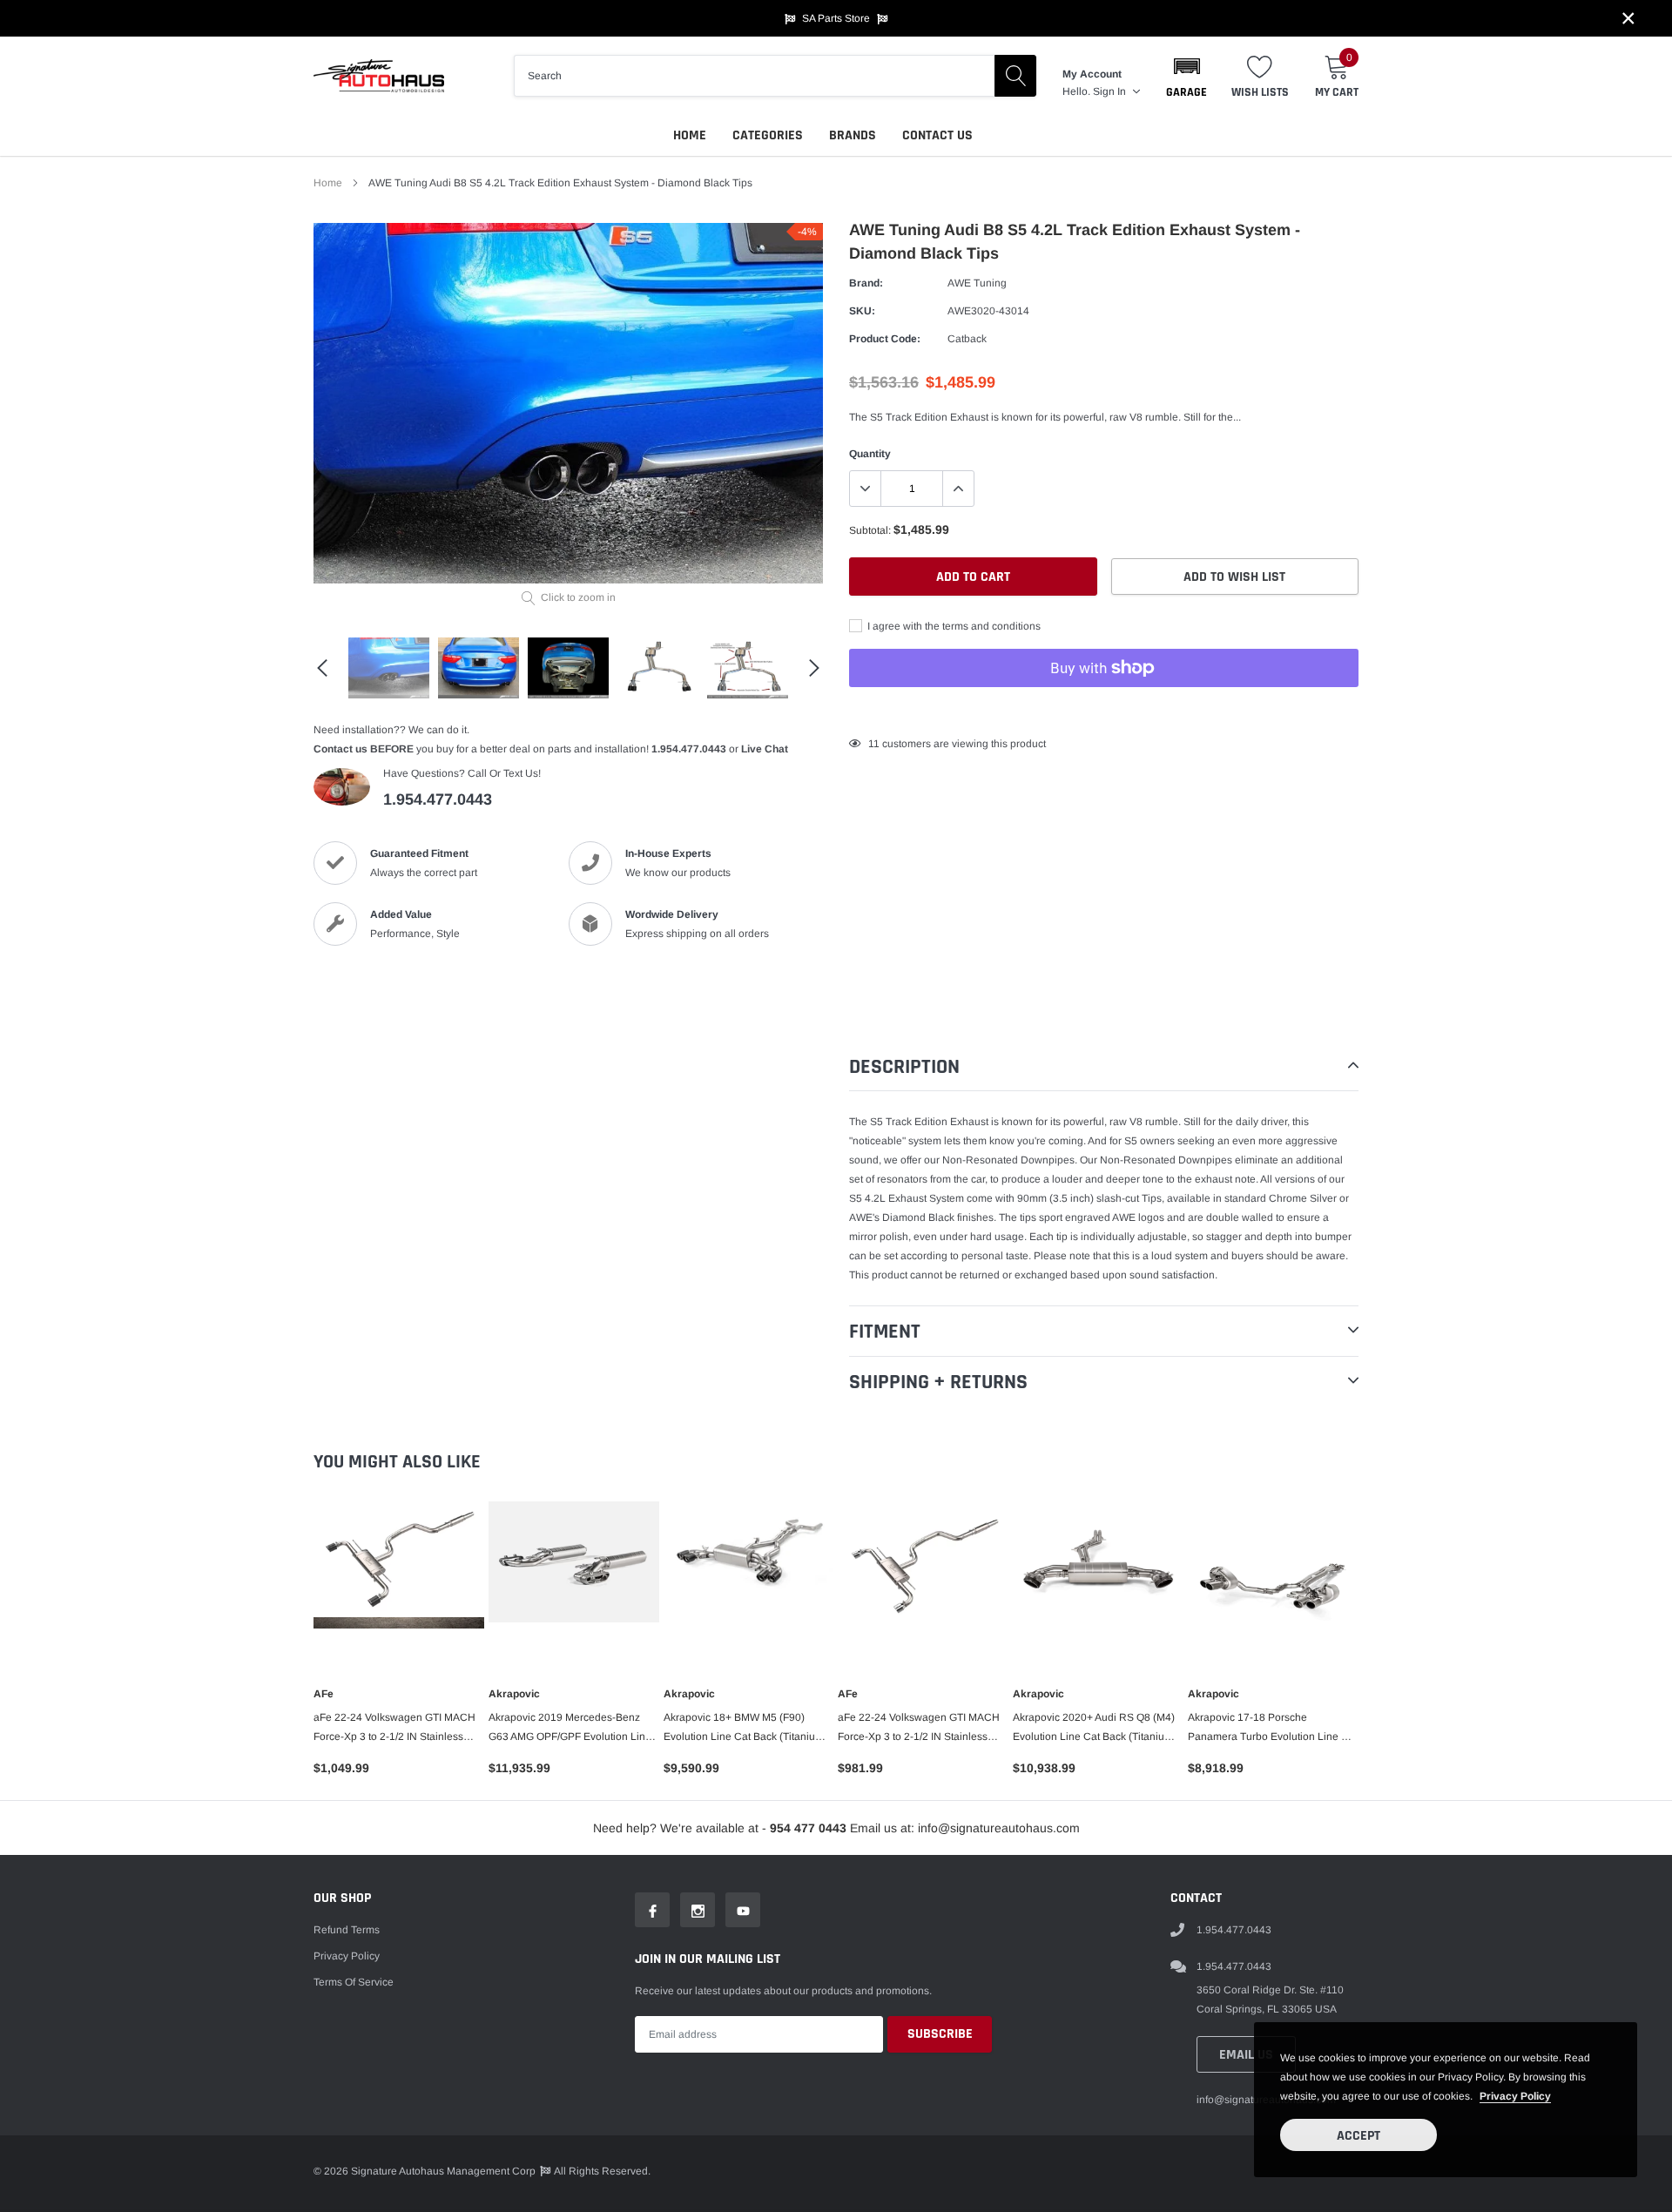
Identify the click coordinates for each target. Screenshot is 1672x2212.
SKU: (862, 311)
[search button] (1015, 76)
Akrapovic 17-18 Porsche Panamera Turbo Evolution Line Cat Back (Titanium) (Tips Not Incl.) (1273, 1729)
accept (1358, 2136)
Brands (853, 135)
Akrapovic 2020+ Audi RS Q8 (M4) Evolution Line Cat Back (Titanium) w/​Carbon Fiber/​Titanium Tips (1095, 1729)
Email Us (1246, 2055)
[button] (1187, 76)
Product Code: (885, 339)
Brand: (866, 283)
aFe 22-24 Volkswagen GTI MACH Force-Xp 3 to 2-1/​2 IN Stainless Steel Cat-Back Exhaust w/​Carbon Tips (394, 1729)
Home (690, 135)
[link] (389, 668)
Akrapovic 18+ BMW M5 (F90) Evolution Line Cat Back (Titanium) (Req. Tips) (745, 1729)
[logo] (379, 76)
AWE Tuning (977, 283)
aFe (324, 1694)
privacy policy (1515, 2096)
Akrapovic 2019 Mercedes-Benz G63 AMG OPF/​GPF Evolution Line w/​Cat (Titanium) (570, 1729)
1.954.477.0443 (689, 749)
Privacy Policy (347, 1956)
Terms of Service (354, 1982)
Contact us (937, 135)
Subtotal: (870, 530)
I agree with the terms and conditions (953, 626)
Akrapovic (514, 1694)
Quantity (870, 454)
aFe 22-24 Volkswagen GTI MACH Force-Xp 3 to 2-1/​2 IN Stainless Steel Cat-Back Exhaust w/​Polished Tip (921, 1729)
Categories (768, 135)
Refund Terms (347, 1930)
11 (874, 744)
